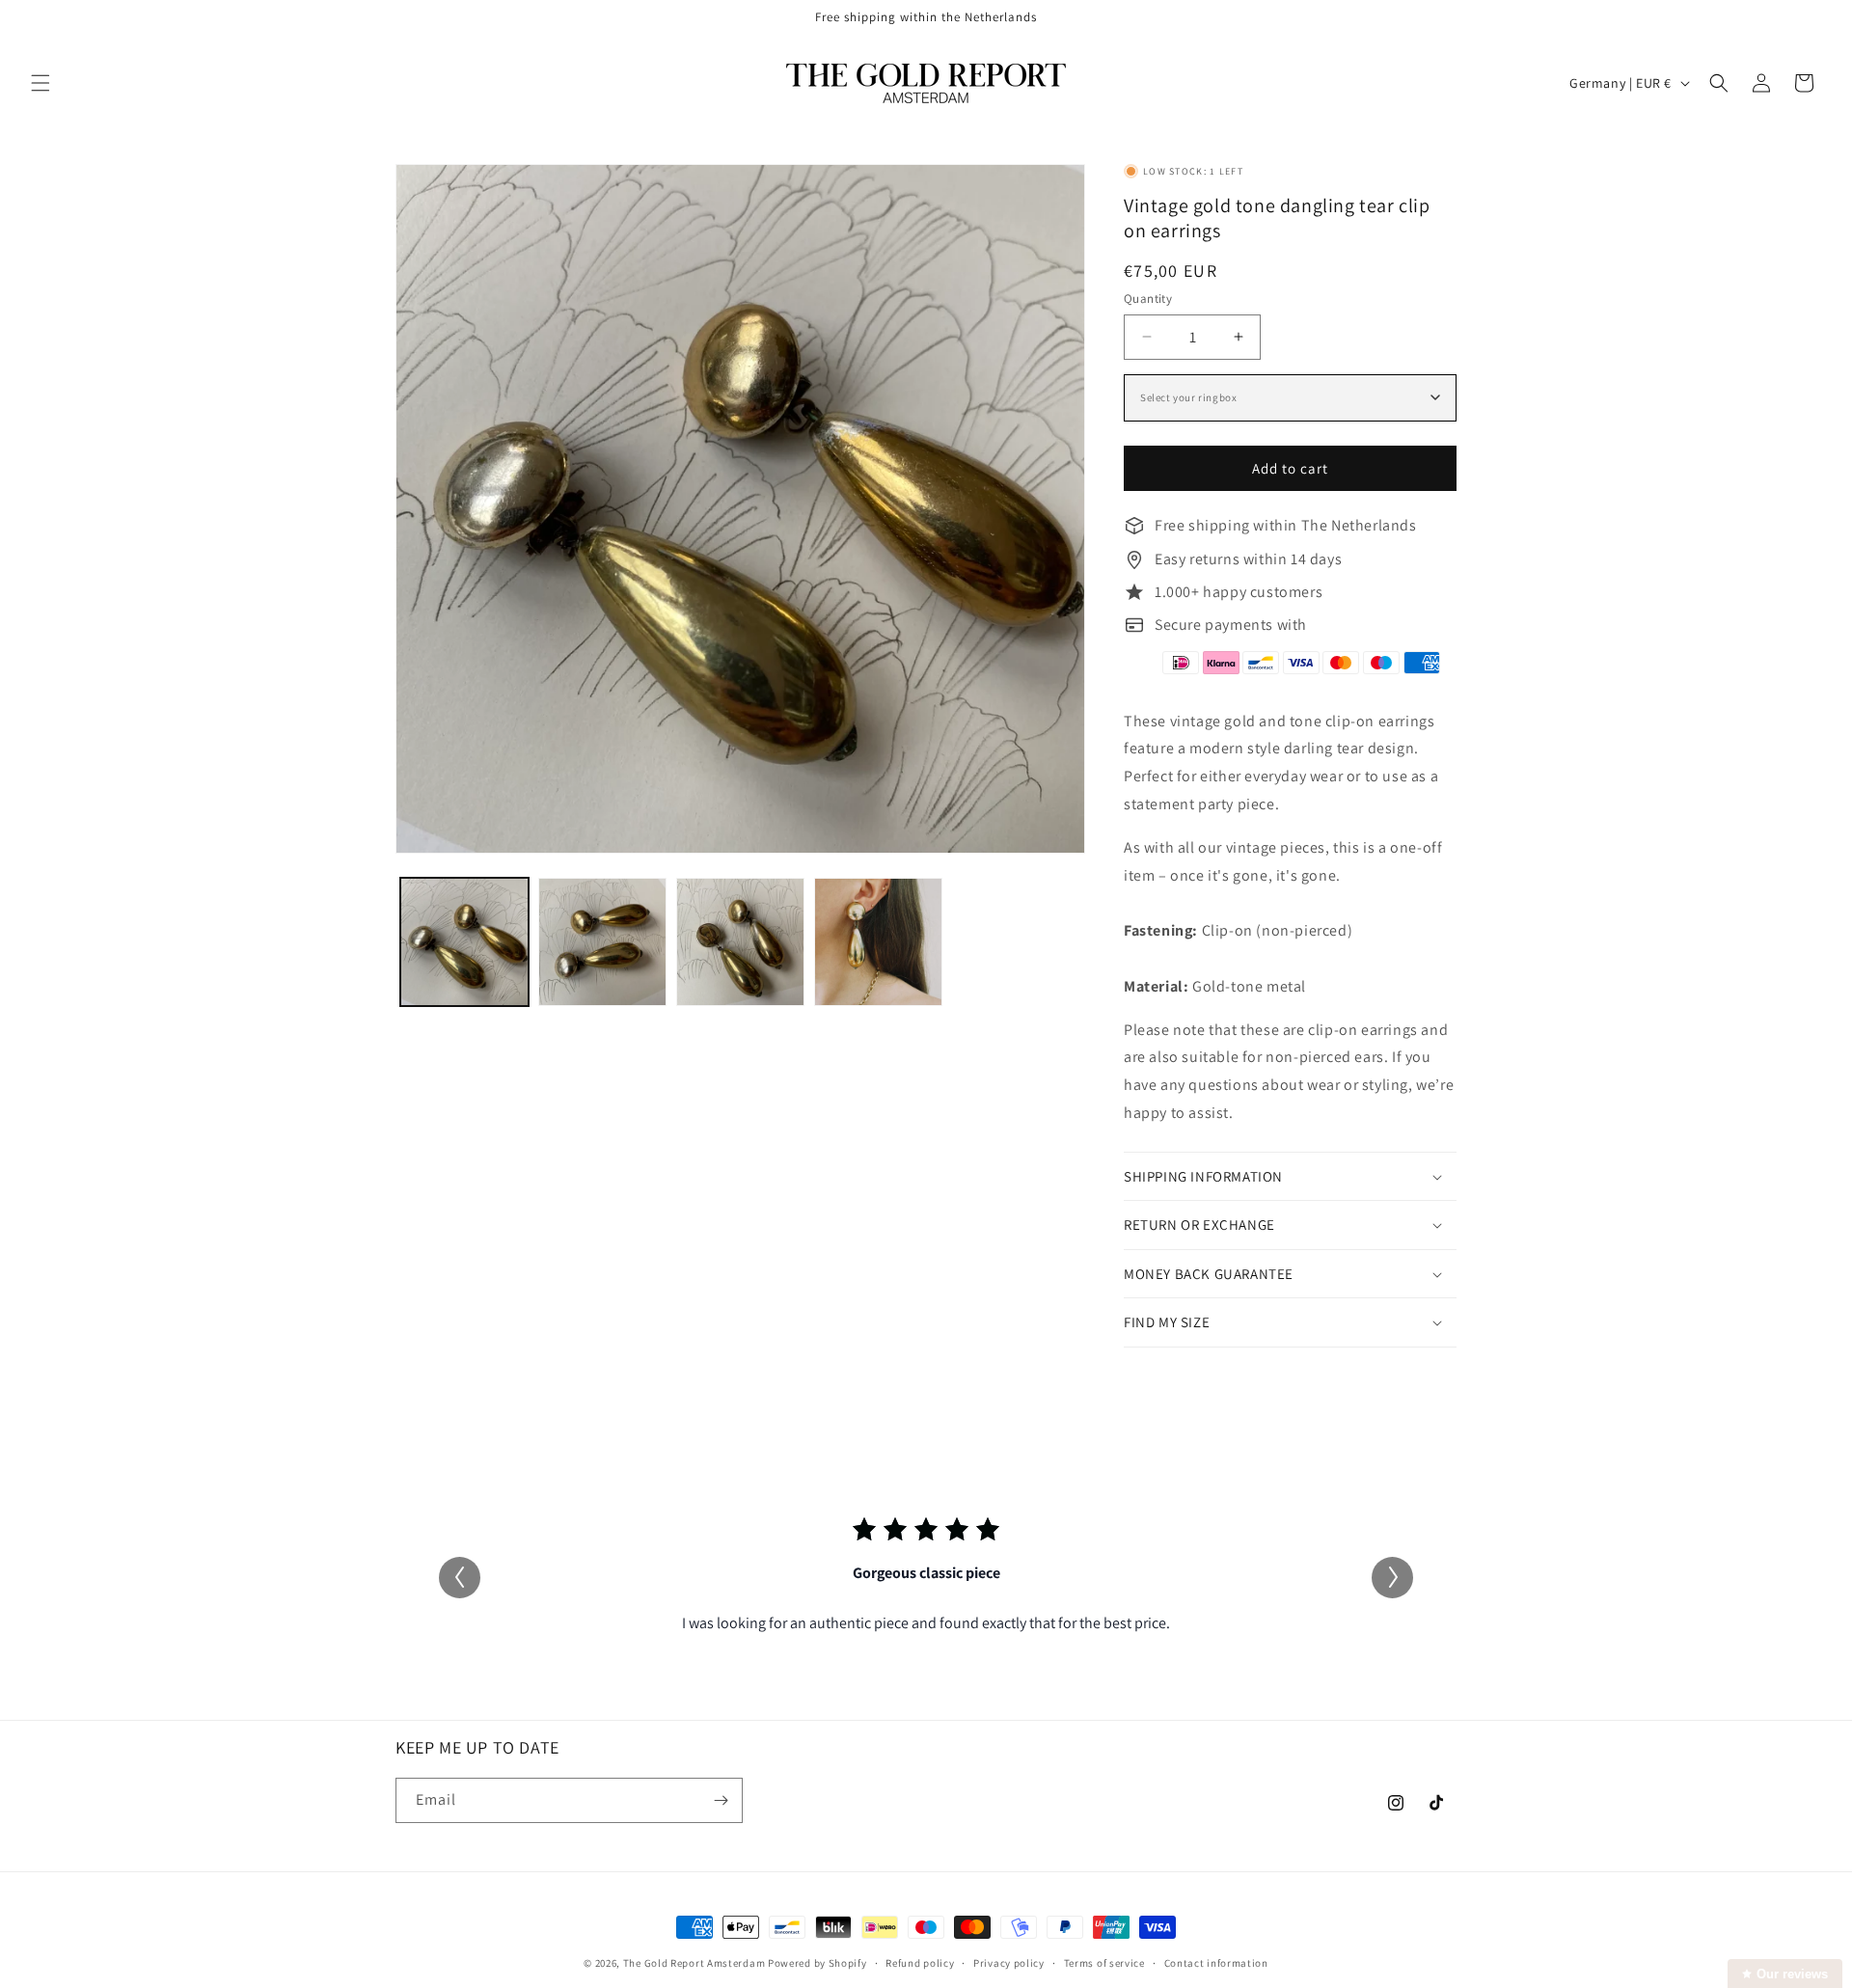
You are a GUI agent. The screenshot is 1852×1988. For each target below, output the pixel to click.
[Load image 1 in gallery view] (464, 942)
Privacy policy (1009, 1963)
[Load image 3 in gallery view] (740, 942)
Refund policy (920, 1963)
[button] (41, 83)
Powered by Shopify (817, 1963)
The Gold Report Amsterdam (694, 1963)
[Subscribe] (721, 1800)
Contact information (1216, 1963)
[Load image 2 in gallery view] (602, 942)
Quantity (1148, 299)
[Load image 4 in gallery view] (878, 942)
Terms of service (1104, 1963)
